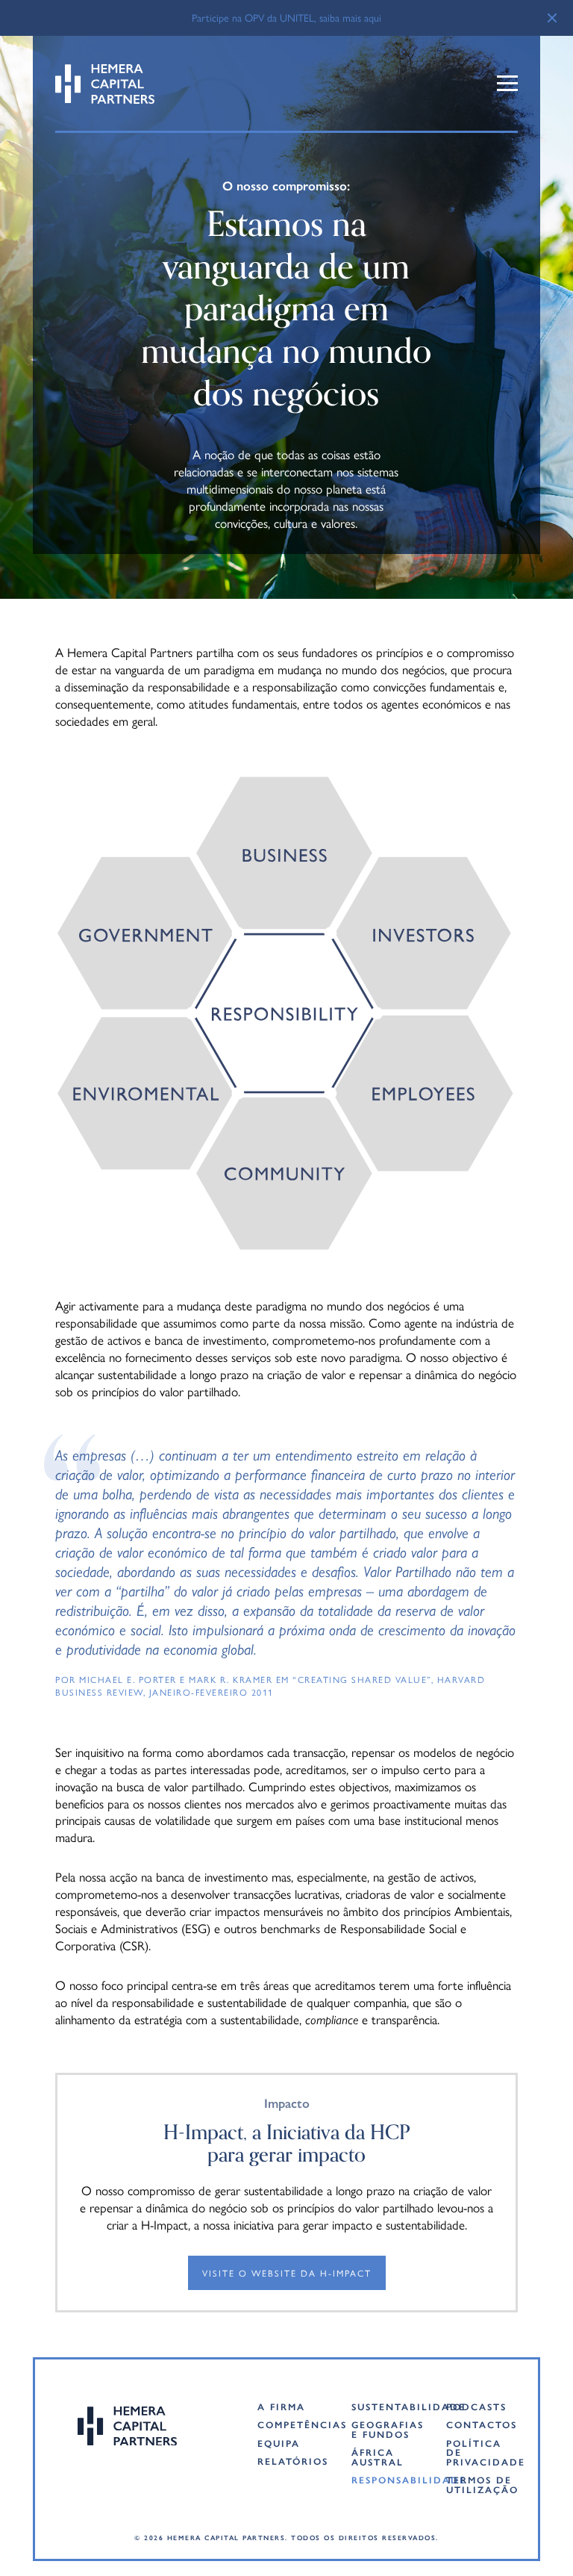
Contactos (482, 2425)
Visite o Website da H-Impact (287, 2273)
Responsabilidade (387, 2480)
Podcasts (476, 2407)
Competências (293, 2425)
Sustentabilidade (387, 2407)
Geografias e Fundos (387, 2429)
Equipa (279, 2443)
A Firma (281, 2407)
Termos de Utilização (482, 2485)
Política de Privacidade (482, 2453)
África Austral (378, 2457)
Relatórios (293, 2461)
